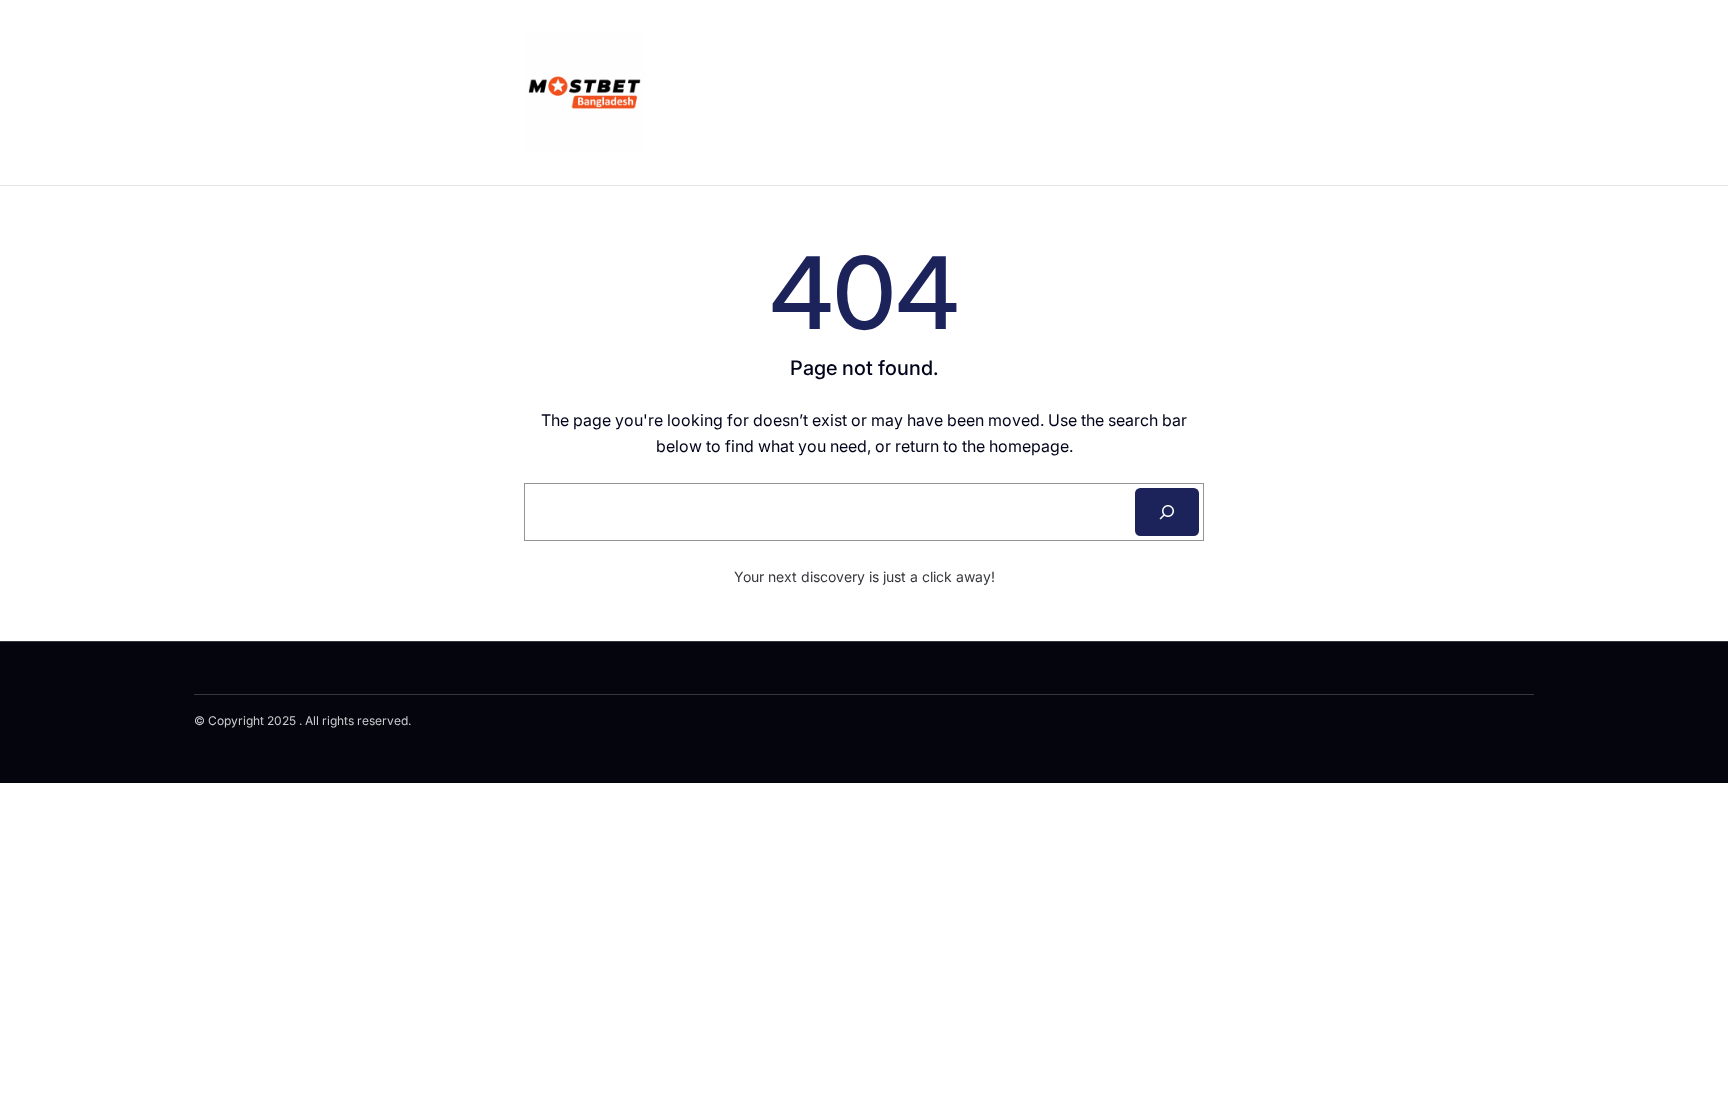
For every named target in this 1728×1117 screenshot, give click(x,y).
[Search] (1167, 512)
